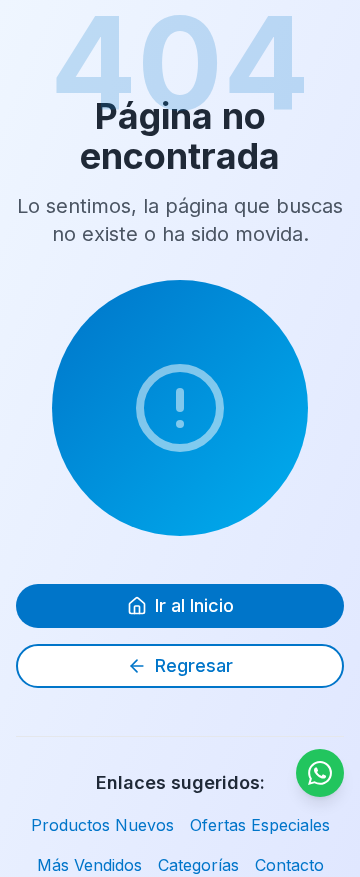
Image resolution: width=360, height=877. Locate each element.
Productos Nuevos (102, 825)
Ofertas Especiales (260, 825)
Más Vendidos (89, 865)
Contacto (289, 865)
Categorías (198, 865)
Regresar (194, 665)
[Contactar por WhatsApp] (320, 773)
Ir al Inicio (194, 605)
